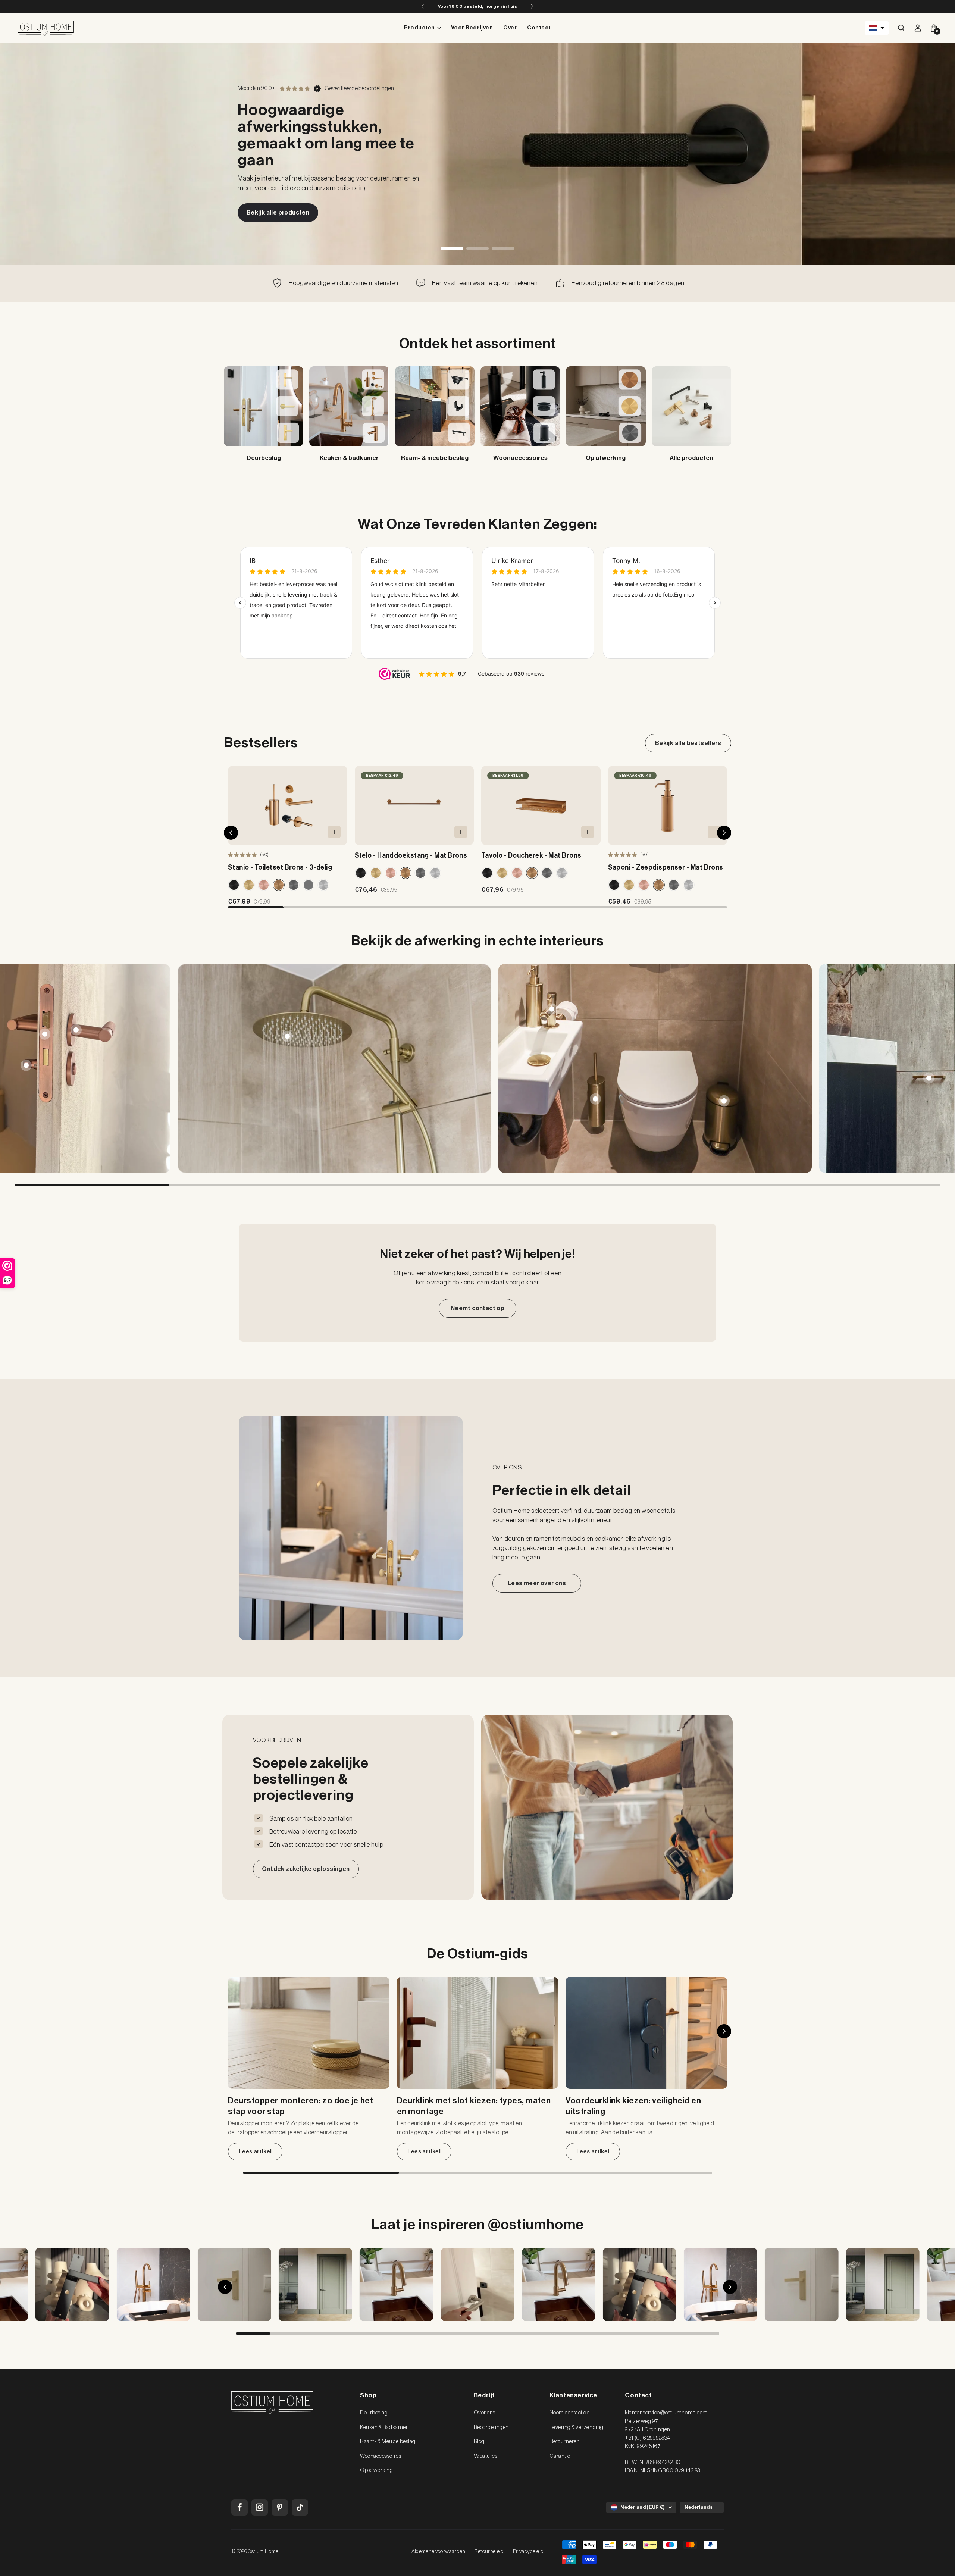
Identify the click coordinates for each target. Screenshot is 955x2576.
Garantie (560, 2456)
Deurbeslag (374, 2413)
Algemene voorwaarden (439, 2552)
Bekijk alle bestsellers (688, 743)
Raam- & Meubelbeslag (388, 2442)
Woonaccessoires (381, 2456)
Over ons (485, 2413)
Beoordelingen (491, 2427)
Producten (419, 28)
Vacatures (486, 2456)
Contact (539, 28)
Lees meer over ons (537, 1583)
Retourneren (565, 2442)
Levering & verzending (577, 2427)
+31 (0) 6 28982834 (647, 2438)
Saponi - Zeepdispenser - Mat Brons (666, 867)
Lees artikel (255, 2152)
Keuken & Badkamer (384, 2427)
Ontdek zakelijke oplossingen (306, 1869)
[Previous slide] (20, 1068)
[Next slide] (935, 1068)
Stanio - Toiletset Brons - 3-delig (280, 867)
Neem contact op (570, 2413)
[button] (877, 28)
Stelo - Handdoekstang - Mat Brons (411, 855)
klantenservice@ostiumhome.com (666, 2413)
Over (510, 28)
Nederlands (699, 2507)
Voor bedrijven (472, 28)
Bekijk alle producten (278, 213)
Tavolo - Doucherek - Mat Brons (531, 855)
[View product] (76, 1030)
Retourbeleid (489, 2552)
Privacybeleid (528, 2552)
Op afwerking (376, 2470)
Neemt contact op (477, 1308)
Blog (479, 2442)
